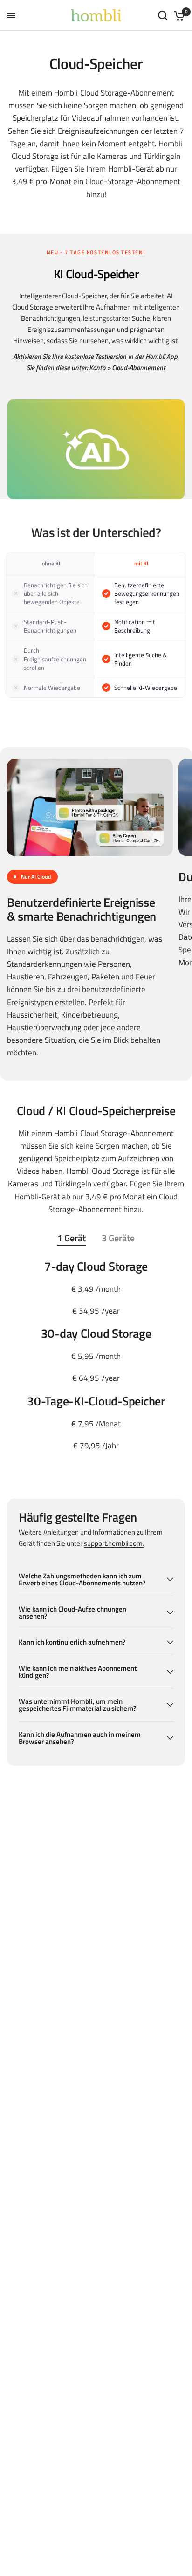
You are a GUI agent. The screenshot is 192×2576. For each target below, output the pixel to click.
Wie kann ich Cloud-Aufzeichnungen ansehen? (72, 1612)
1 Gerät (72, 1239)
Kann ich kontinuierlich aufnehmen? (72, 1642)
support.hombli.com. (114, 1543)
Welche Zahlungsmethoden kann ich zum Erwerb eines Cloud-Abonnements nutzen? (82, 1579)
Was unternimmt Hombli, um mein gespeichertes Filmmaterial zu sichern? (78, 1705)
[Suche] (163, 15)
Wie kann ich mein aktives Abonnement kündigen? (78, 1672)
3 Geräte (118, 1239)
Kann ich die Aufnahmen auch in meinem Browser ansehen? (80, 1738)
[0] (178, 15)
